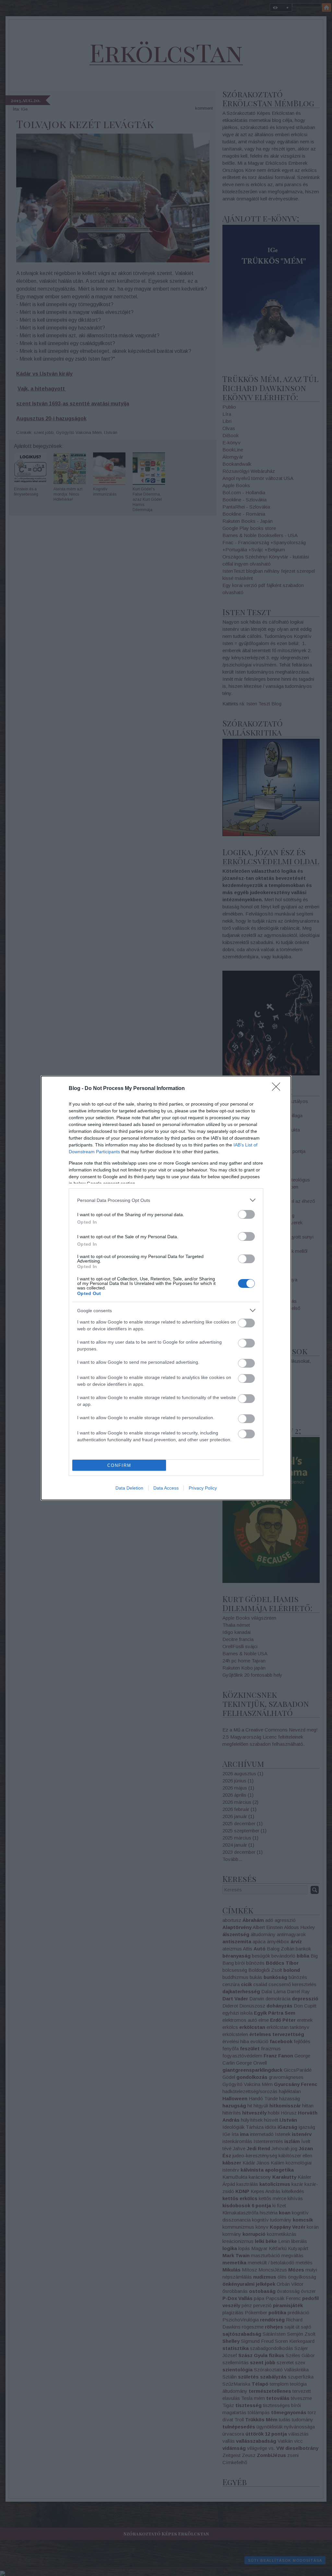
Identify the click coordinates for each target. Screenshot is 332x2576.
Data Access (166, 1488)
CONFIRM (119, 1465)
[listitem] (166, 1200)
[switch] (246, 1214)
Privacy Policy (203, 1488)
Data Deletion (129, 1488)
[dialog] (166, 1288)
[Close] (278, 1089)
